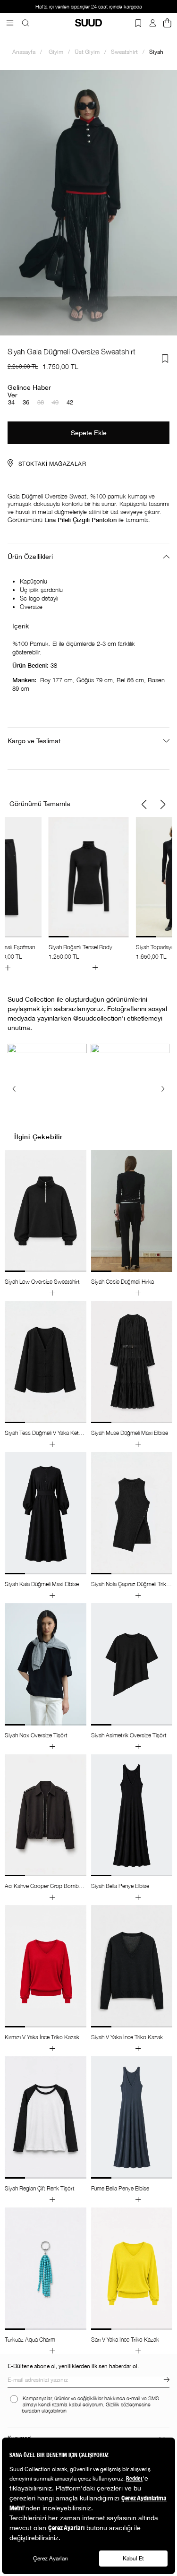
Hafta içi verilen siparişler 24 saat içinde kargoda (89, 7)
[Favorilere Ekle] (165, 359)
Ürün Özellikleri (30, 557)
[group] (89, 894)
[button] (144, 805)
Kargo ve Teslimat (34, 741)
